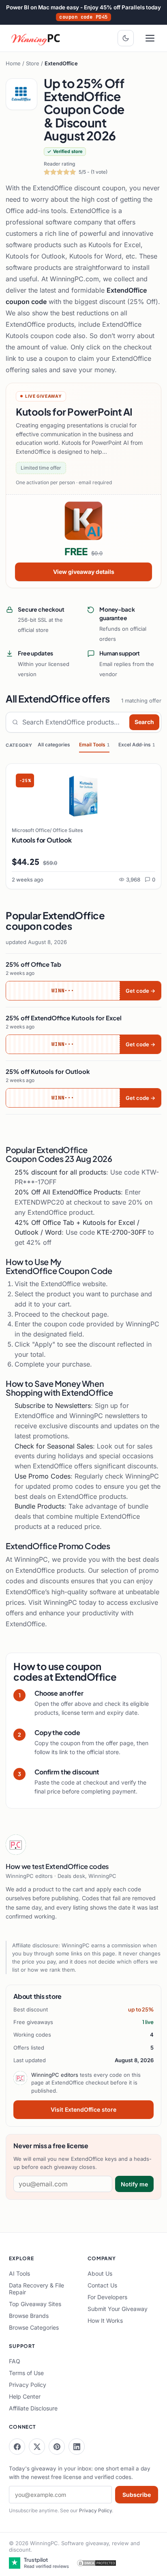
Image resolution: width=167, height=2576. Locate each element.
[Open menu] (150, 38)
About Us (100, 2273)
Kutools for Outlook (42, 840)
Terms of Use (26, 2373)
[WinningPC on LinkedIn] (77, 2447)
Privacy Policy (28, 2385)
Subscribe (137, 2495)
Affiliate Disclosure (33, 2408)
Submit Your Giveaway (118, 2309)
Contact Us (102, 2285)
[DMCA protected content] (96, 2563)
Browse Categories (34, 2327)
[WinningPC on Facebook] (17, 2447)
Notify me (134, 2184)
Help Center (25, 2396)
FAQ (15, 2361)
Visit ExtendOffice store (83, 2109)
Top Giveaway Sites (35, 2304)
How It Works (105, 2321)
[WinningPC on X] (37, 2447)
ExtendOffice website (73, 1284)
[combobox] (74, 722)
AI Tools (19, 2273)
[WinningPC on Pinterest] (57, 2447)
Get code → (140, 991)
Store (33, 63)
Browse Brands (29, 2316)
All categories (54, 745)
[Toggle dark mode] (126, 38)
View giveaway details (84, 572)
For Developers (107, 2297)
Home (13, 63)
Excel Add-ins (137, 745)
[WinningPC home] (36, 38)
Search (144, 722)
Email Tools (94, 745)
